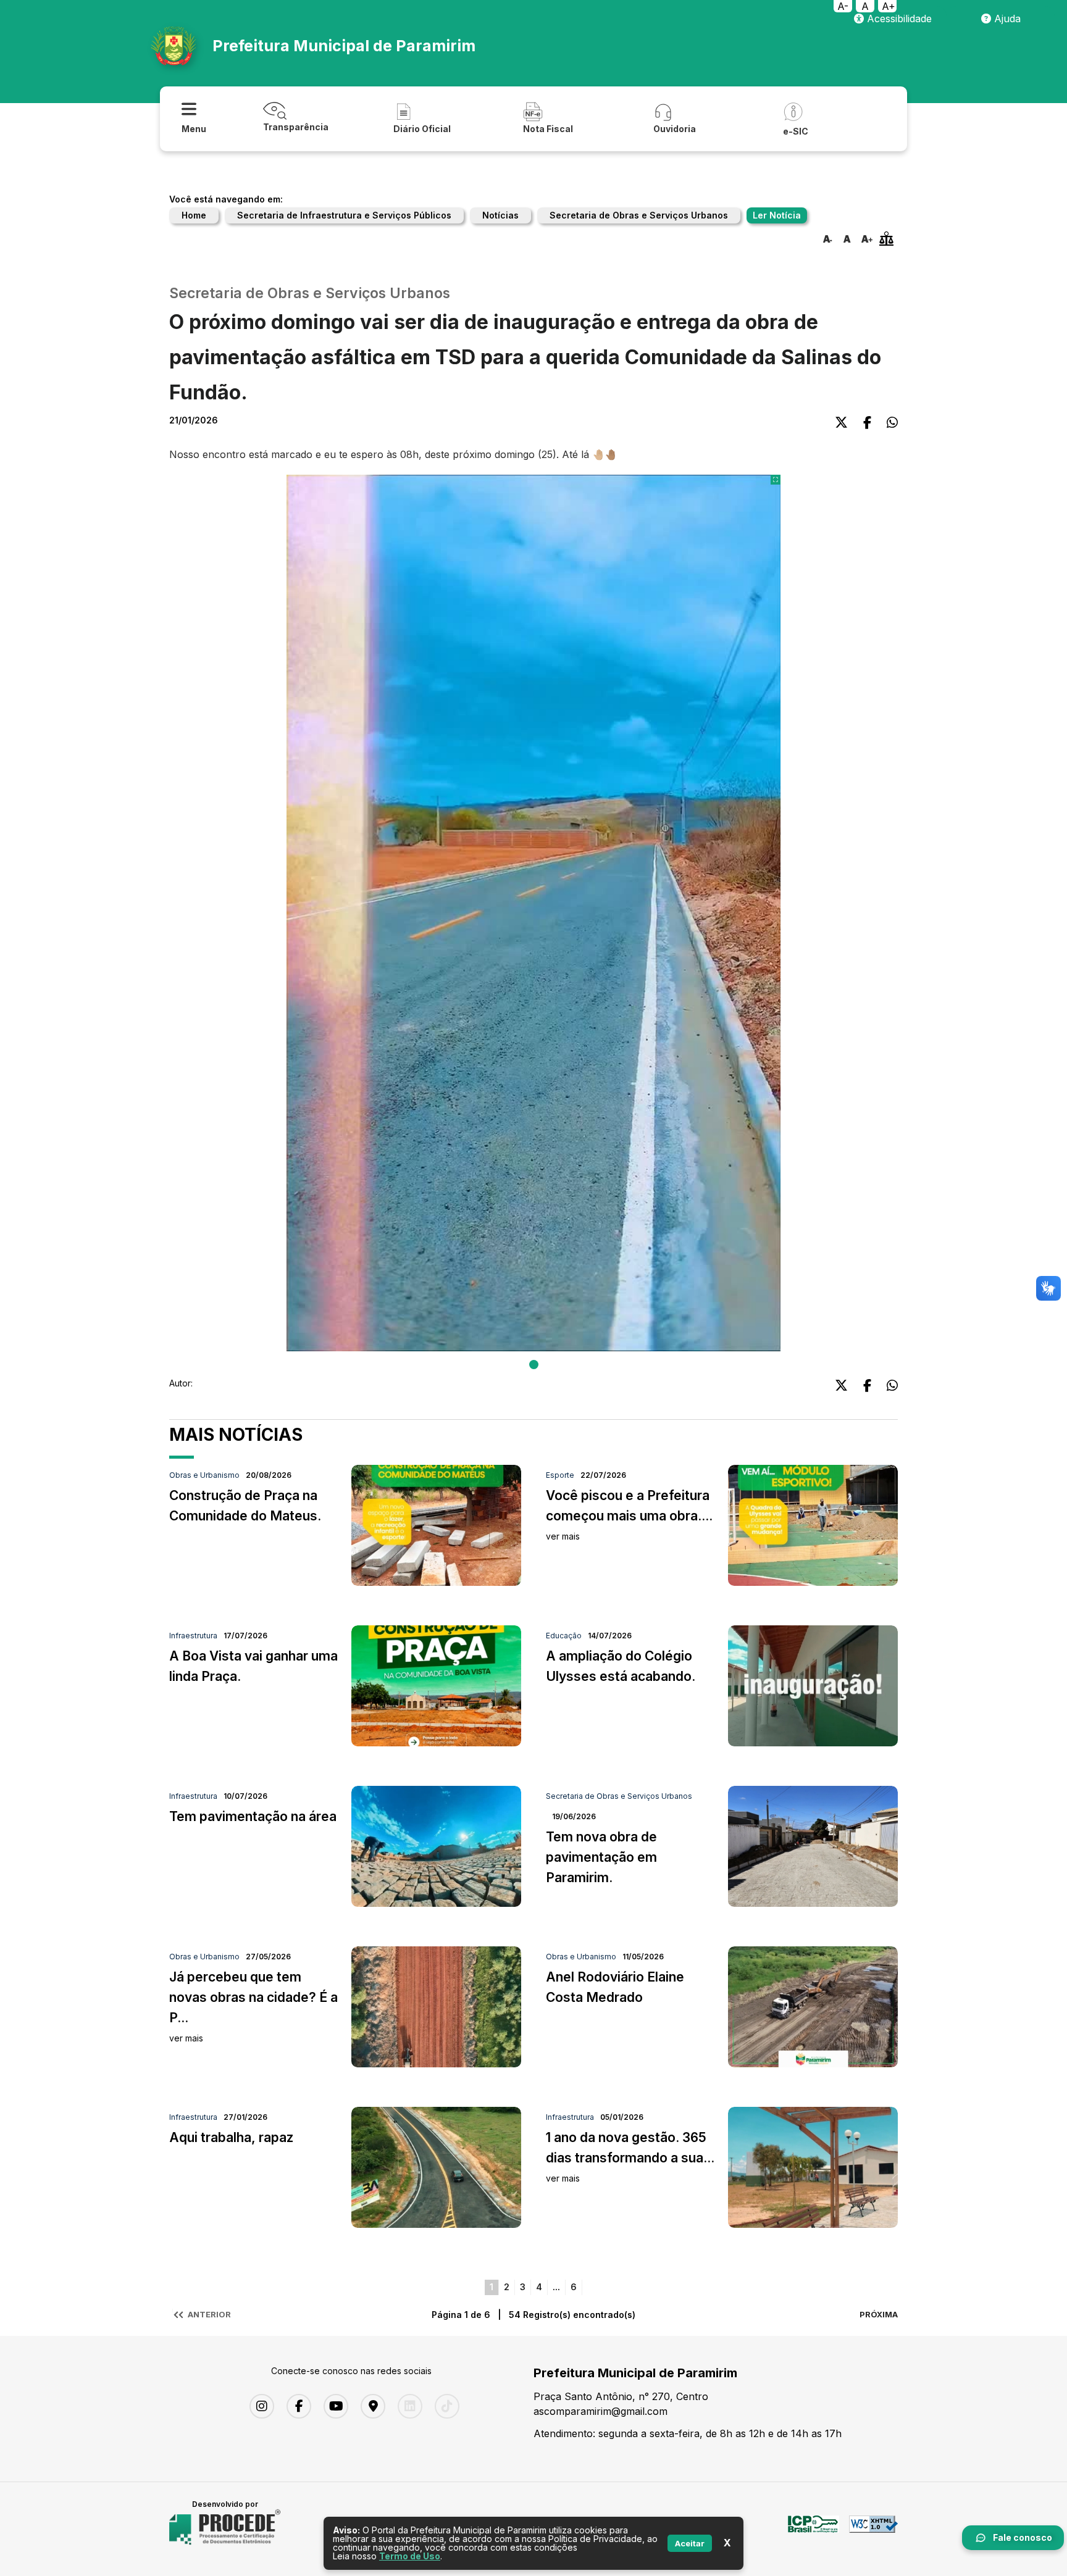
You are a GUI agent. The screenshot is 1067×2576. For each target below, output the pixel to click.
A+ (889, 6)
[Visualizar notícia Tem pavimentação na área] (436, 1903)
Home (194, 215)
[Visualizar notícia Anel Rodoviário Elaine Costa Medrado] (813, 2064)
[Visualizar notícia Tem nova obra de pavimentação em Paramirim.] (813, 1903)
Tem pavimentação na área (253, 1816)
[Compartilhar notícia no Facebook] (867, 423)
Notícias (500, 215)
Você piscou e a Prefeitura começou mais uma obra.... (629, 1515)
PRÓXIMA (879, 2314)
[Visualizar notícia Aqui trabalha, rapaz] (436, 2224)
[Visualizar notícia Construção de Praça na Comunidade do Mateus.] (436, 1582)
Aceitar (690, 2543)
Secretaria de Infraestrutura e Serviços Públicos (344, 215)
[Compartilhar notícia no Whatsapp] (892, 423)
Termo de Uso (410, 2556)
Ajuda (1006, 19)
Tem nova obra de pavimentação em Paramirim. (601, 1857)
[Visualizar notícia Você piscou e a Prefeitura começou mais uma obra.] (813, 1582)
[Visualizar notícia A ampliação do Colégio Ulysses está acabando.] (813, 1743)
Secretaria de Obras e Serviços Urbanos (639, 215)
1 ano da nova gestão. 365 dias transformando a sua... (630, 2157)
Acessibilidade (898, 19)
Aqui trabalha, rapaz (231, 2137)
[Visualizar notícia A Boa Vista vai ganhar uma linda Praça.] (436, 1743)
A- (843, 6)
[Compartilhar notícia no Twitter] (841, 423)
